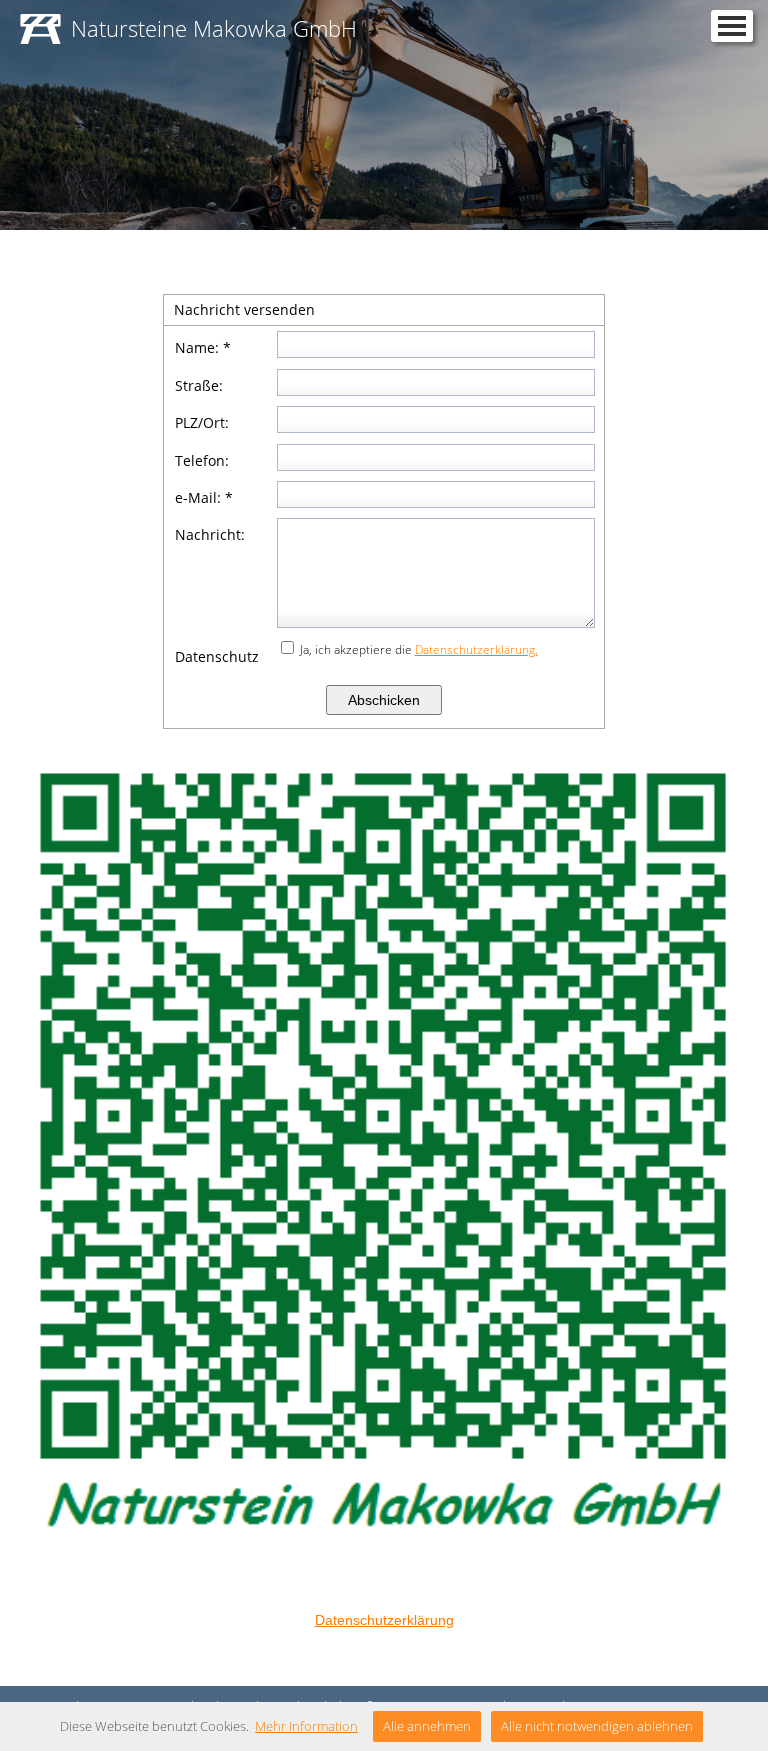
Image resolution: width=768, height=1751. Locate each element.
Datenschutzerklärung (384, 1620)
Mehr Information (306, 1726)
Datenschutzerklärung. (476, 649)
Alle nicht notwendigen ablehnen (597, 1726)
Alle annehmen (427, 1726)
